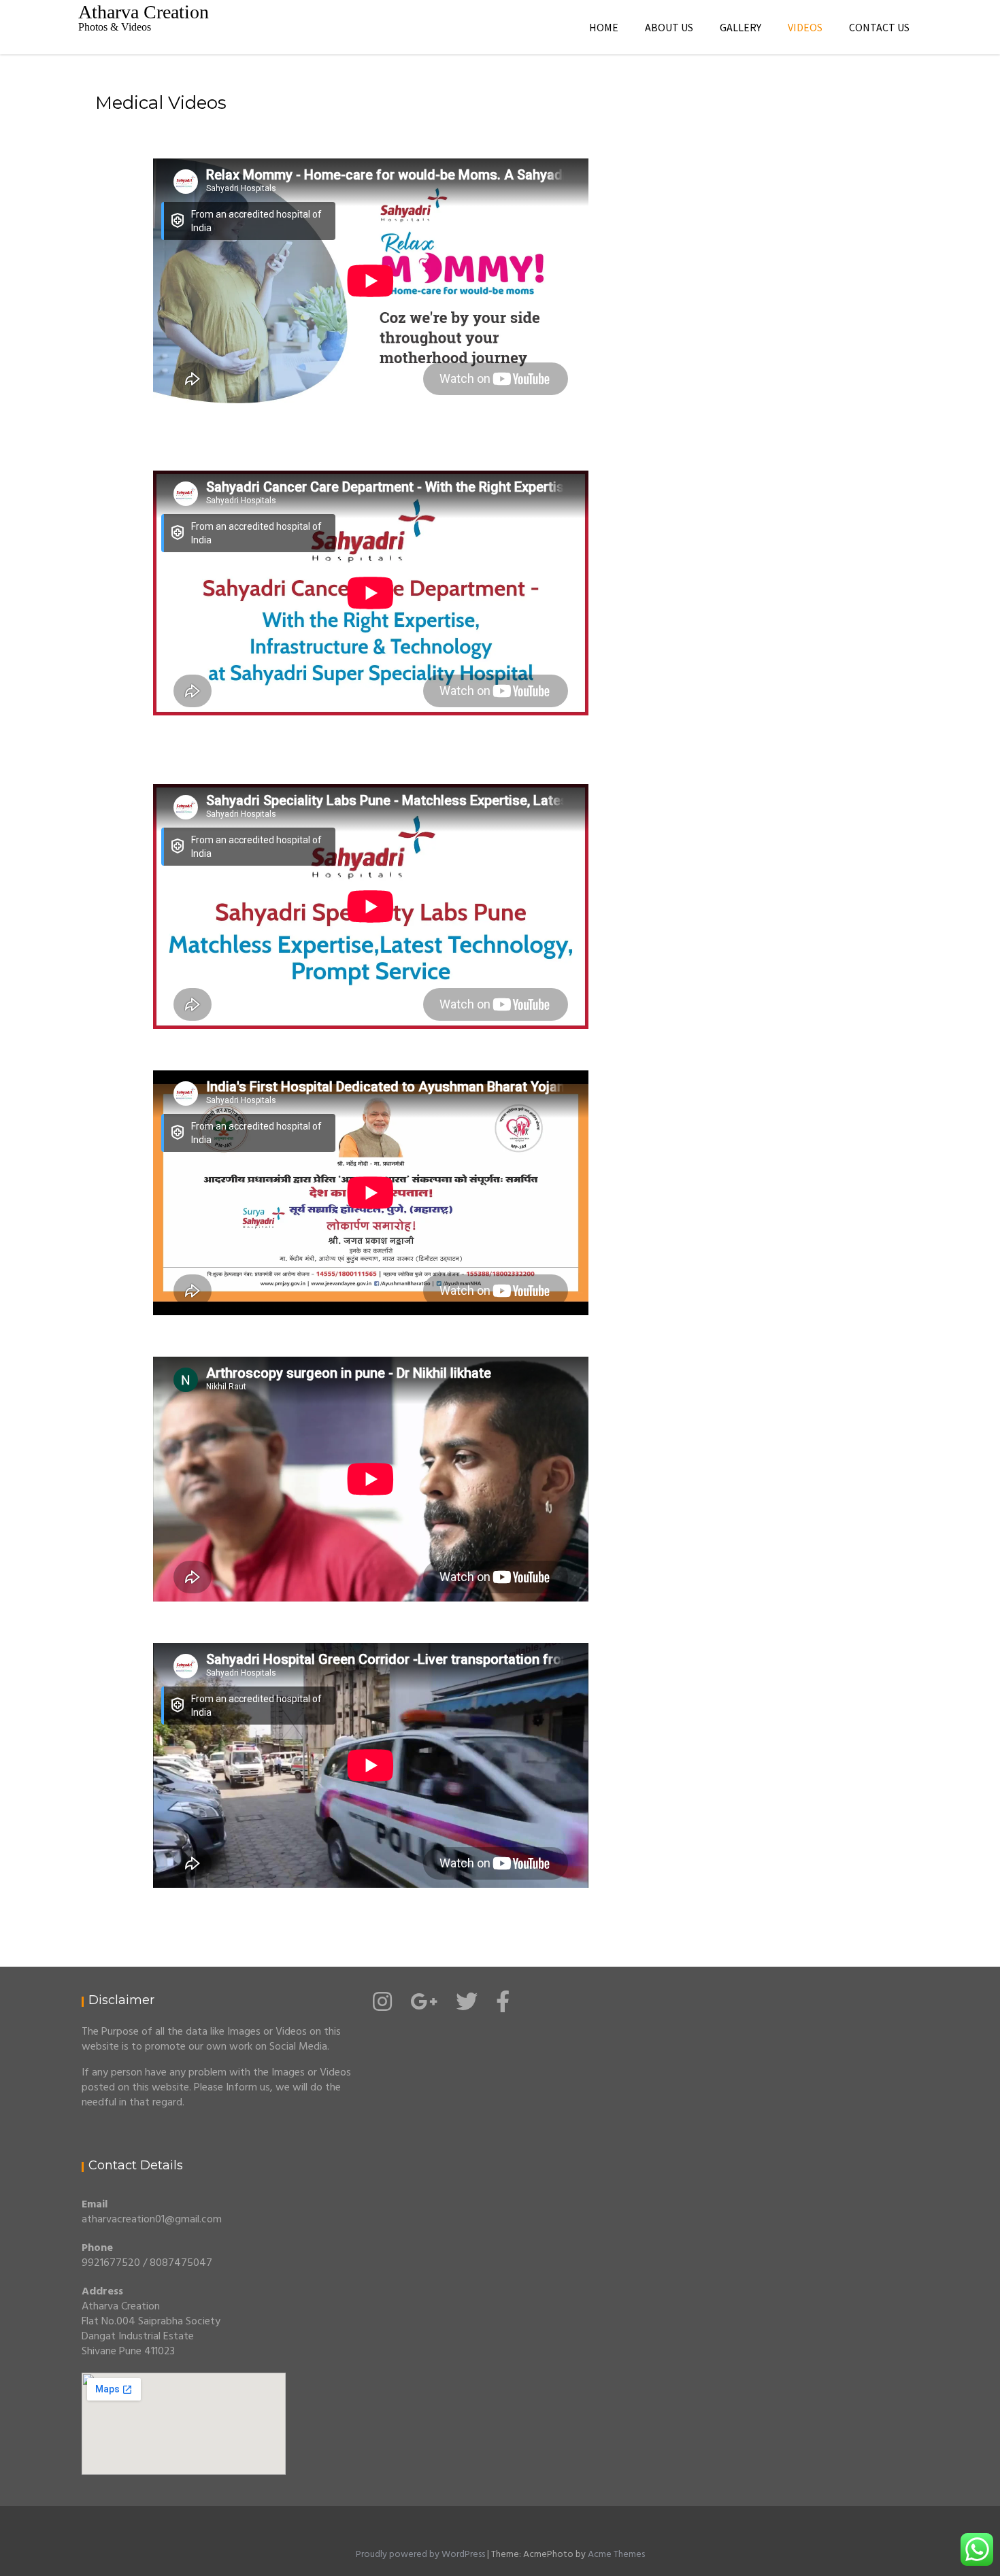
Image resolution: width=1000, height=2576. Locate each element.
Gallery (740, 27)
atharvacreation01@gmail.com (152, 2220)
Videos (805, 27)
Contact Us (879, 27)
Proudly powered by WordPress (420, 2555)
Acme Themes (616, 2555)
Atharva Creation (144, 12)
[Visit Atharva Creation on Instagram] (382, 2007)
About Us (669, 27)
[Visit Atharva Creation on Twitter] (467, 2007)
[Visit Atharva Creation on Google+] (424, 2007)
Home (604, 27)
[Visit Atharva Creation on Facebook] (503, 2007)
